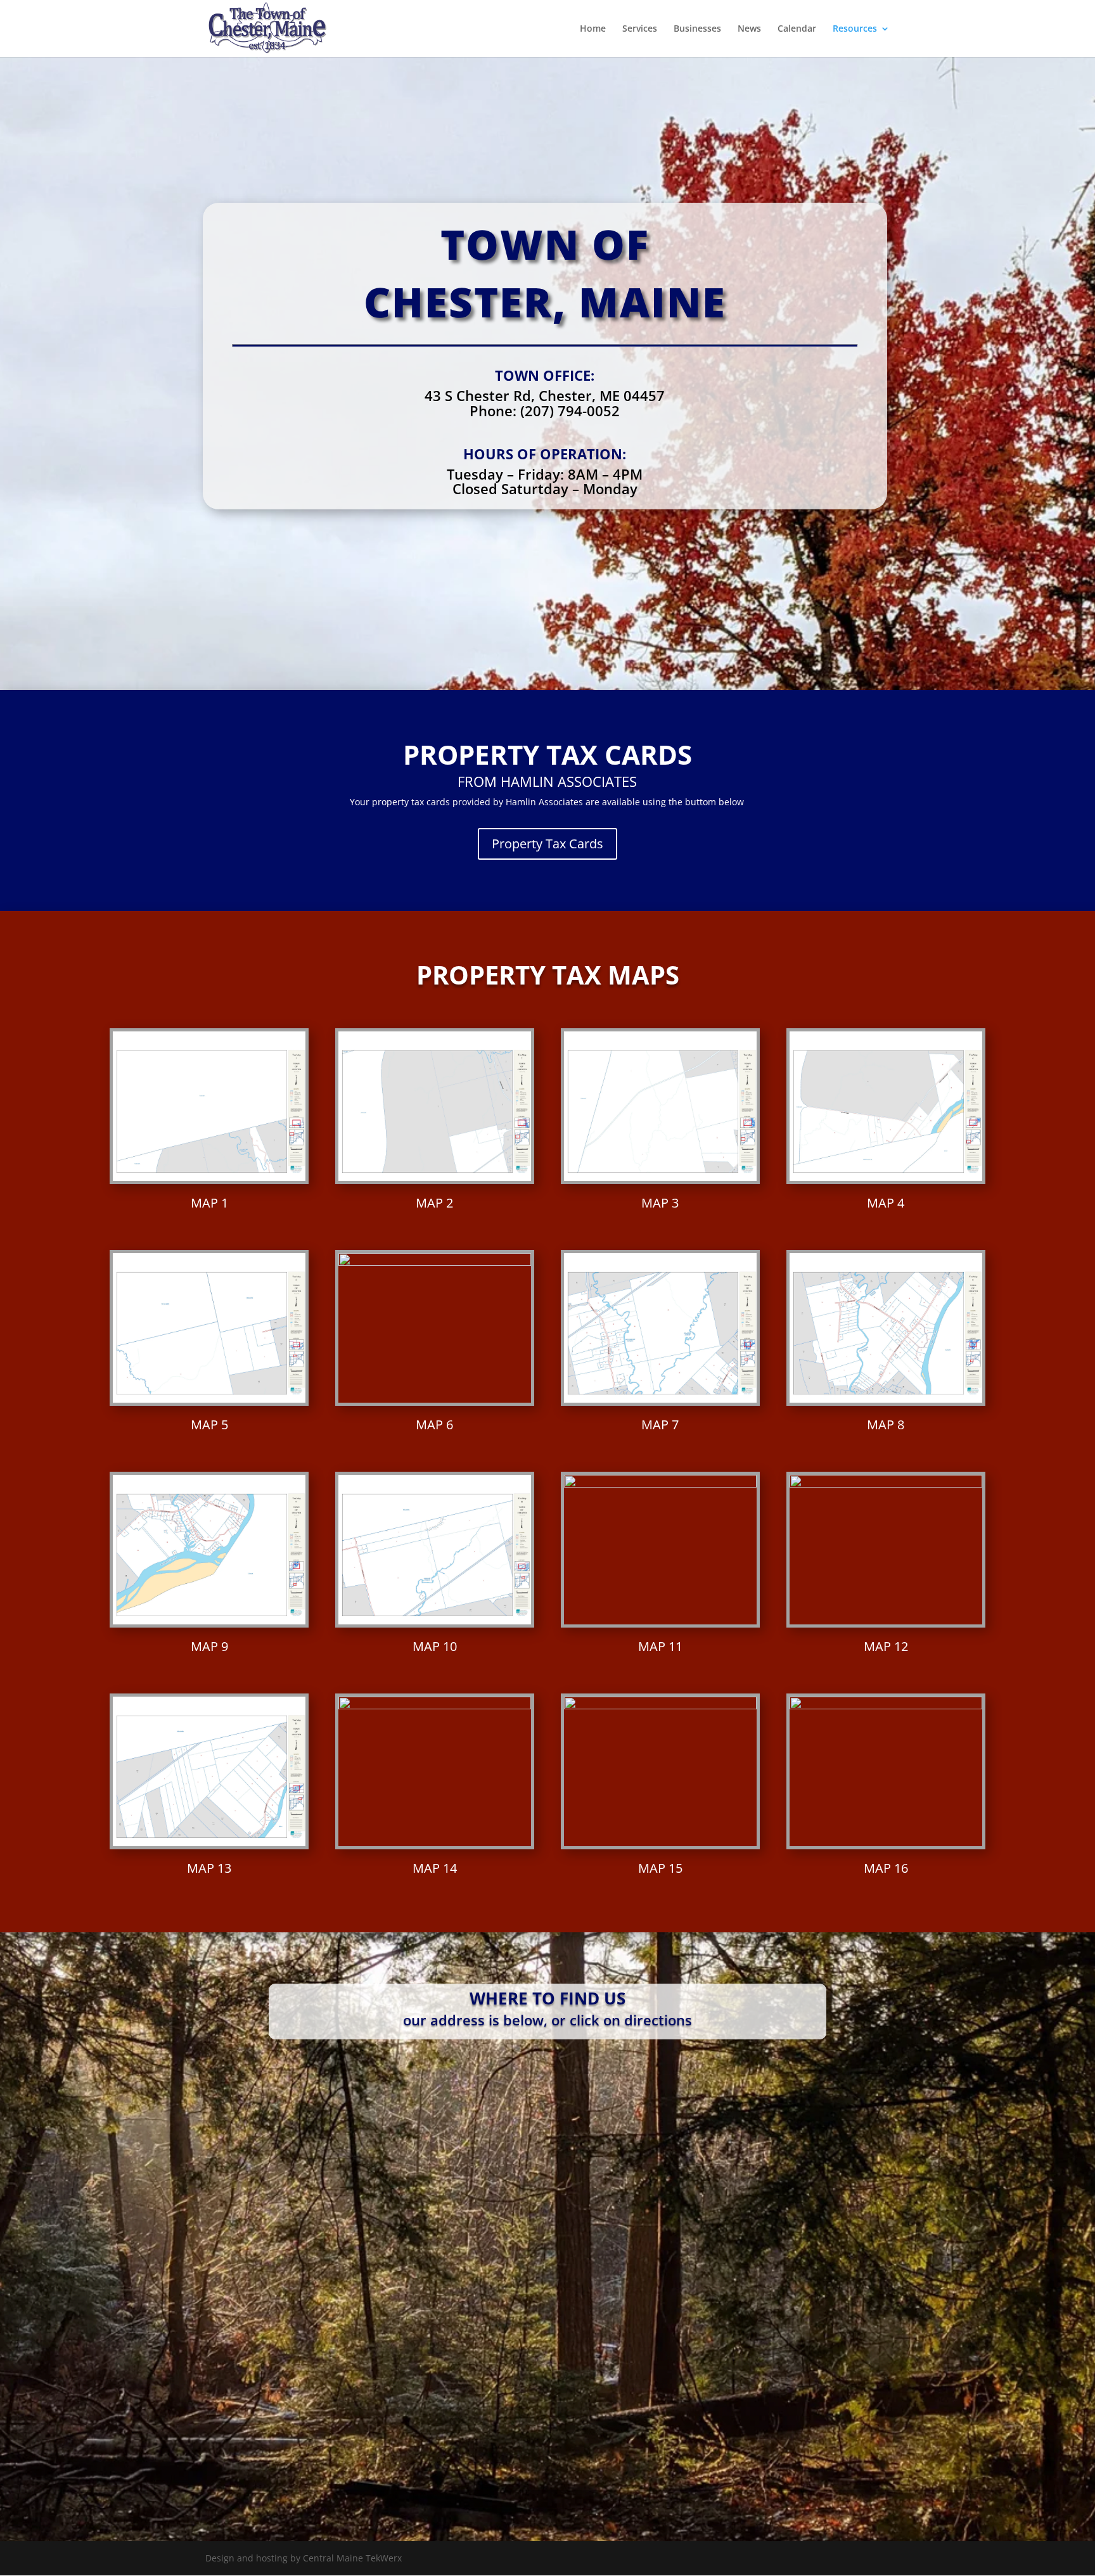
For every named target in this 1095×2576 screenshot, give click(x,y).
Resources (855, 29)
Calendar (797, 29)
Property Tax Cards (547, 844)
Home (593, 29)
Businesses (697, 29)
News (749, 29)
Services (640, 29)
